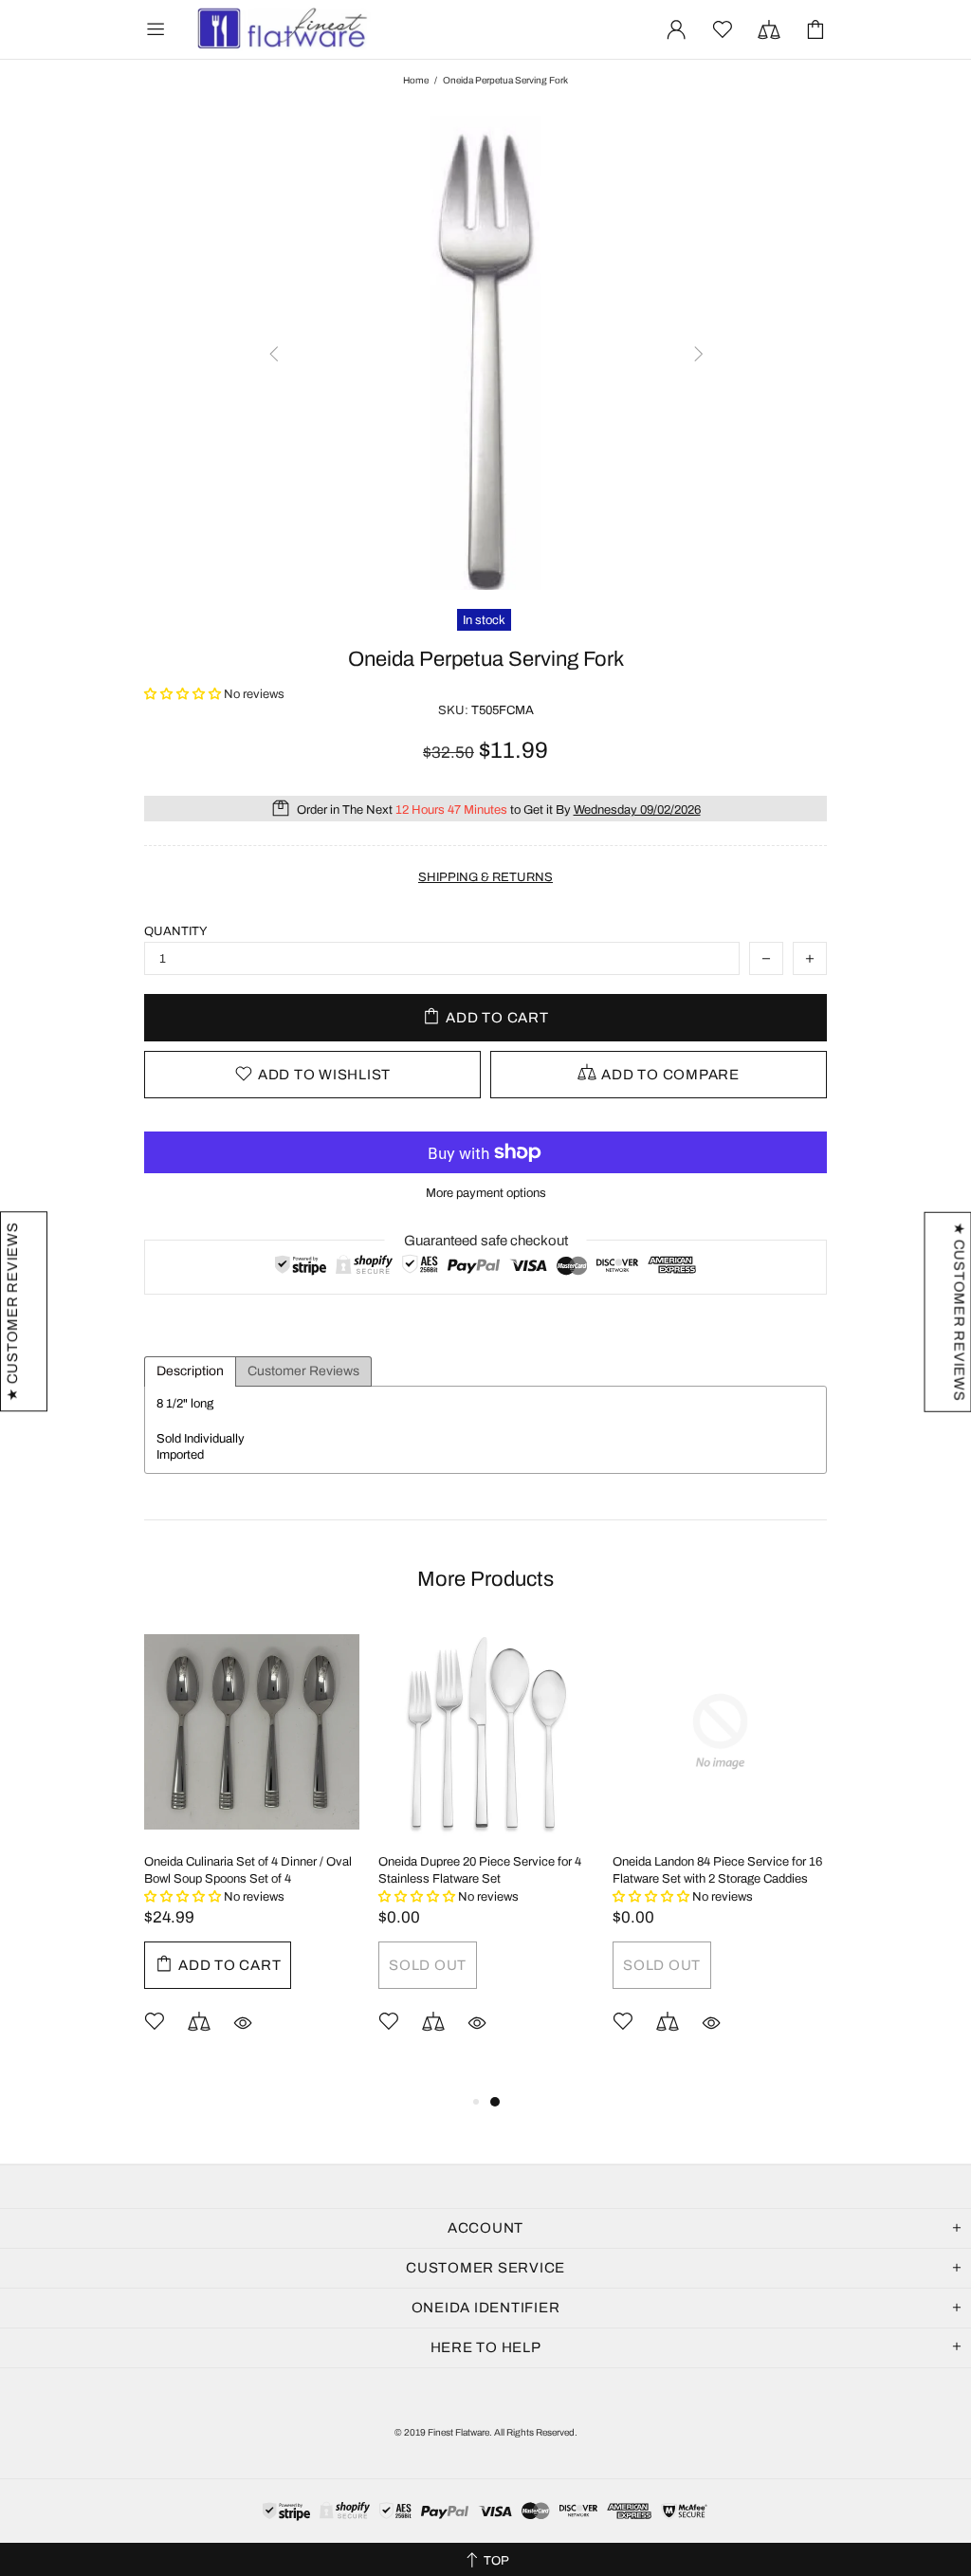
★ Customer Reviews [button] (959, 1312)
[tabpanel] (252, 1857)
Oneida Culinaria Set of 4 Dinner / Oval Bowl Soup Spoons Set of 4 (248, 1870)
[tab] (190, 1371)
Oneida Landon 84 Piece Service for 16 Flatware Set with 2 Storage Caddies (717, 1870)
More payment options (486, 1193)
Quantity (176, 931)
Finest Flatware (281, 29)
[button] (184, 694)
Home (416, 80)
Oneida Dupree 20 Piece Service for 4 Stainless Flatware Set (480, 1870)
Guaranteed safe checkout (486, 1241)
